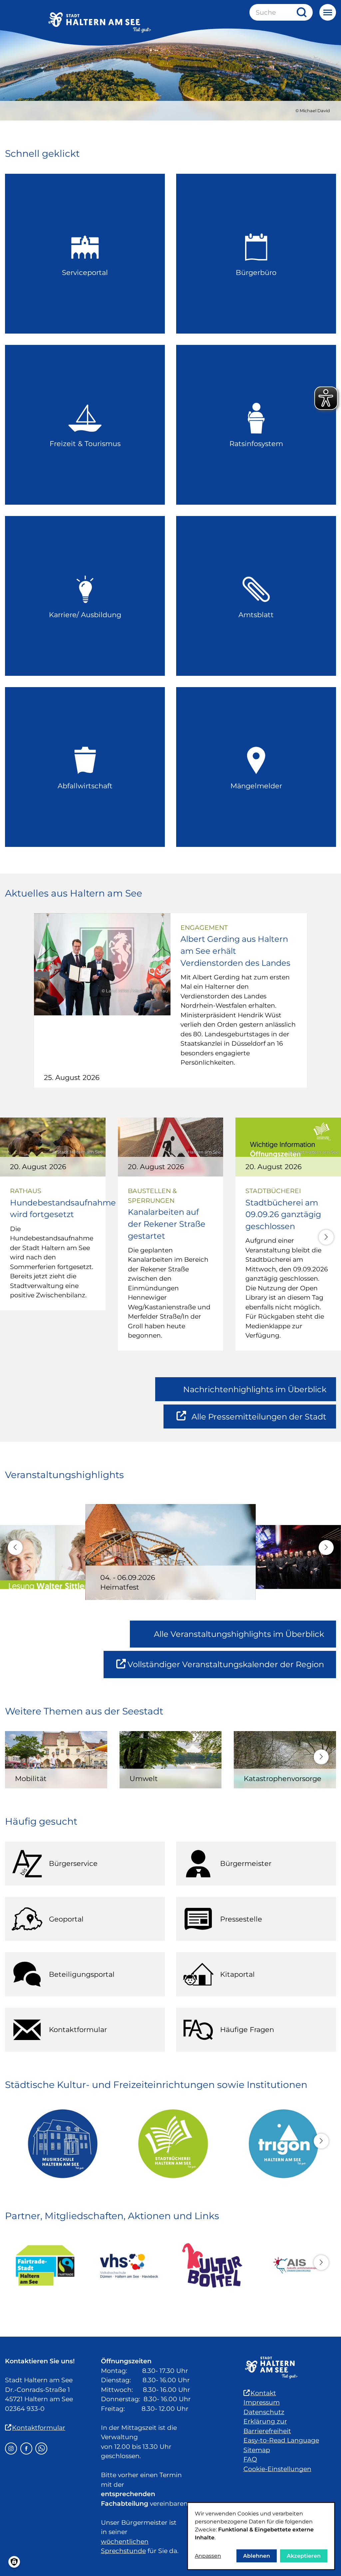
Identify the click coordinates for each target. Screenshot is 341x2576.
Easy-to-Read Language (281, 2440)
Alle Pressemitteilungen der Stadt (259, 1420)
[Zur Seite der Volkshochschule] (129, 2265)
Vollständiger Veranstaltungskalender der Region (232, 1669)
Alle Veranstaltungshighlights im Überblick (239, 1634)
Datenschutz (264, 2412)
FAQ (250, 2459)
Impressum (262, 2402)
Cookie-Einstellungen (277, 2469)
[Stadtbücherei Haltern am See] (170, 2144)
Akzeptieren (304, 2556)
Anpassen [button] (208, 2556)
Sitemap (257, 2450)
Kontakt (263, 2393)
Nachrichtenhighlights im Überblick (255, 1389)
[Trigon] (281, 2144)
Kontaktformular (39, 2428)
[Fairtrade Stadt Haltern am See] (45, 2266)
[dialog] (261, 2536)
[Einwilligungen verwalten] (14, 2562)
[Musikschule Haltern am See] (60, 2144)
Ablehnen (257, 2556)
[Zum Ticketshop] (212, 2265)
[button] (326, 1237)
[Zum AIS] (296, 2265)
